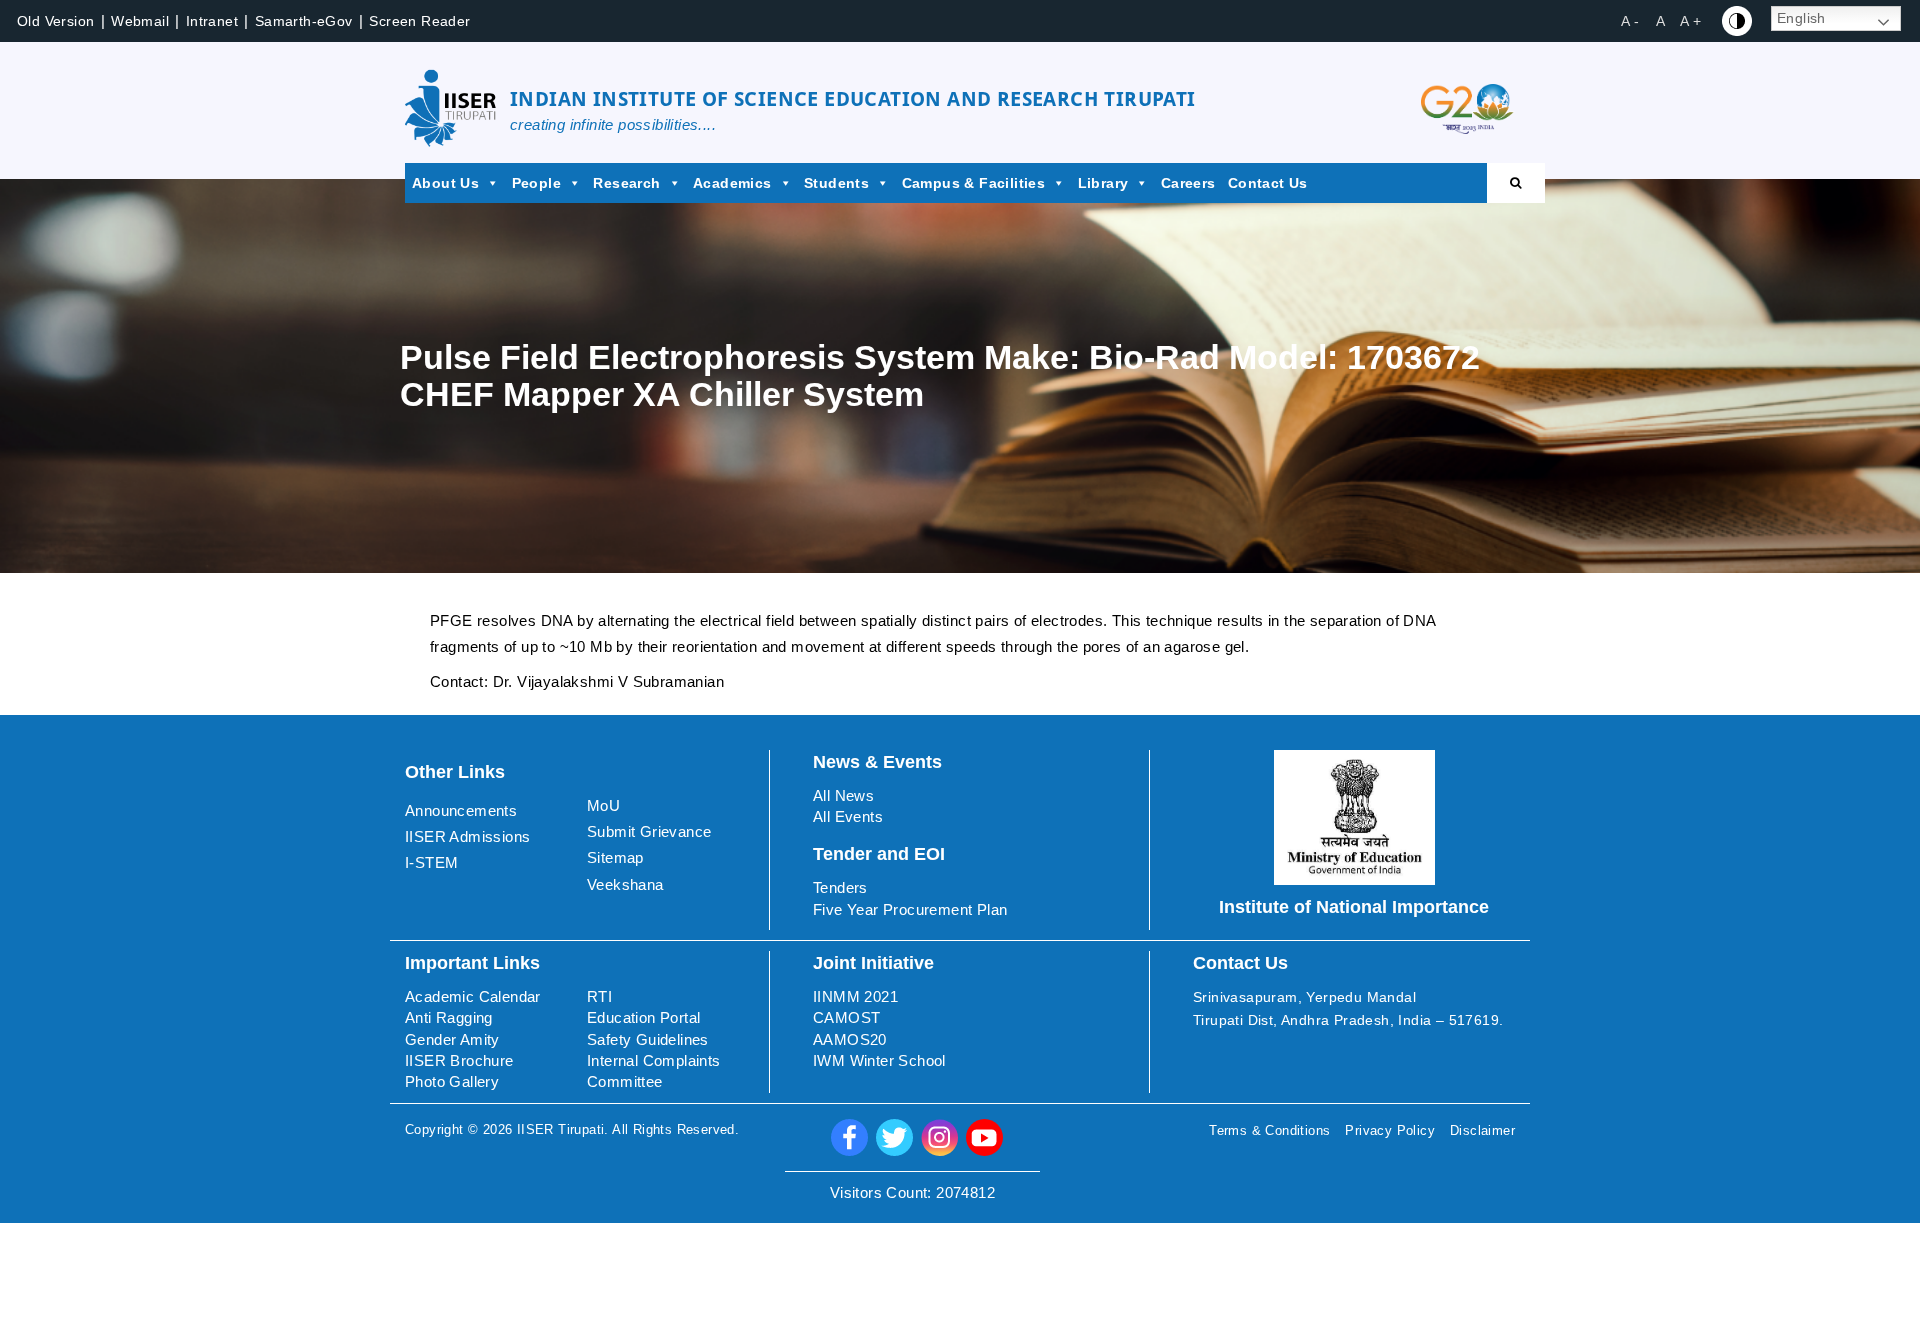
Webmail (140, 21)
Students (836, 183)
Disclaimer (1482, 1130)
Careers (1188, 183)
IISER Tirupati (561, 1129)
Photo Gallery (452, 1081)
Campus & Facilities (974, 183)
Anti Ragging (449, 1017)
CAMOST (846, 1017)
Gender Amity (452, 1039)
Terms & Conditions (1269, 1130)
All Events (848, 816)
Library (1103, 183)
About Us (445, 183)
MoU (603, 805)
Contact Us (1268, 183)
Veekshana (625, 884)
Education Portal (643, 1017)
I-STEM (431, 862)
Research (626, 183)
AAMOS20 (850, 1039)
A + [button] (1690, 21)
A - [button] (1630, 21)
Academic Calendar (473, 996)
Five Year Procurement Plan (910, 909)
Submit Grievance (649, 831)
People (536, 183)
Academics (732, 183)
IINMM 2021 (855, 996)
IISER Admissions (467, 836)
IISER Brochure (459, 1060)
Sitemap (615, 857)
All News (843, 795)
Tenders (840, 887)
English (1801, 18)
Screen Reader (419, 21)
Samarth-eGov (304, 21)
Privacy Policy (1390, 1130)
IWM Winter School (879, 1060)
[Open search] (1516, 183)
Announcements (461, 810)
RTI (599, 996)
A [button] (1660, 21)
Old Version (55, 21)
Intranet (212, 21)
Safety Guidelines (648, 1039)
